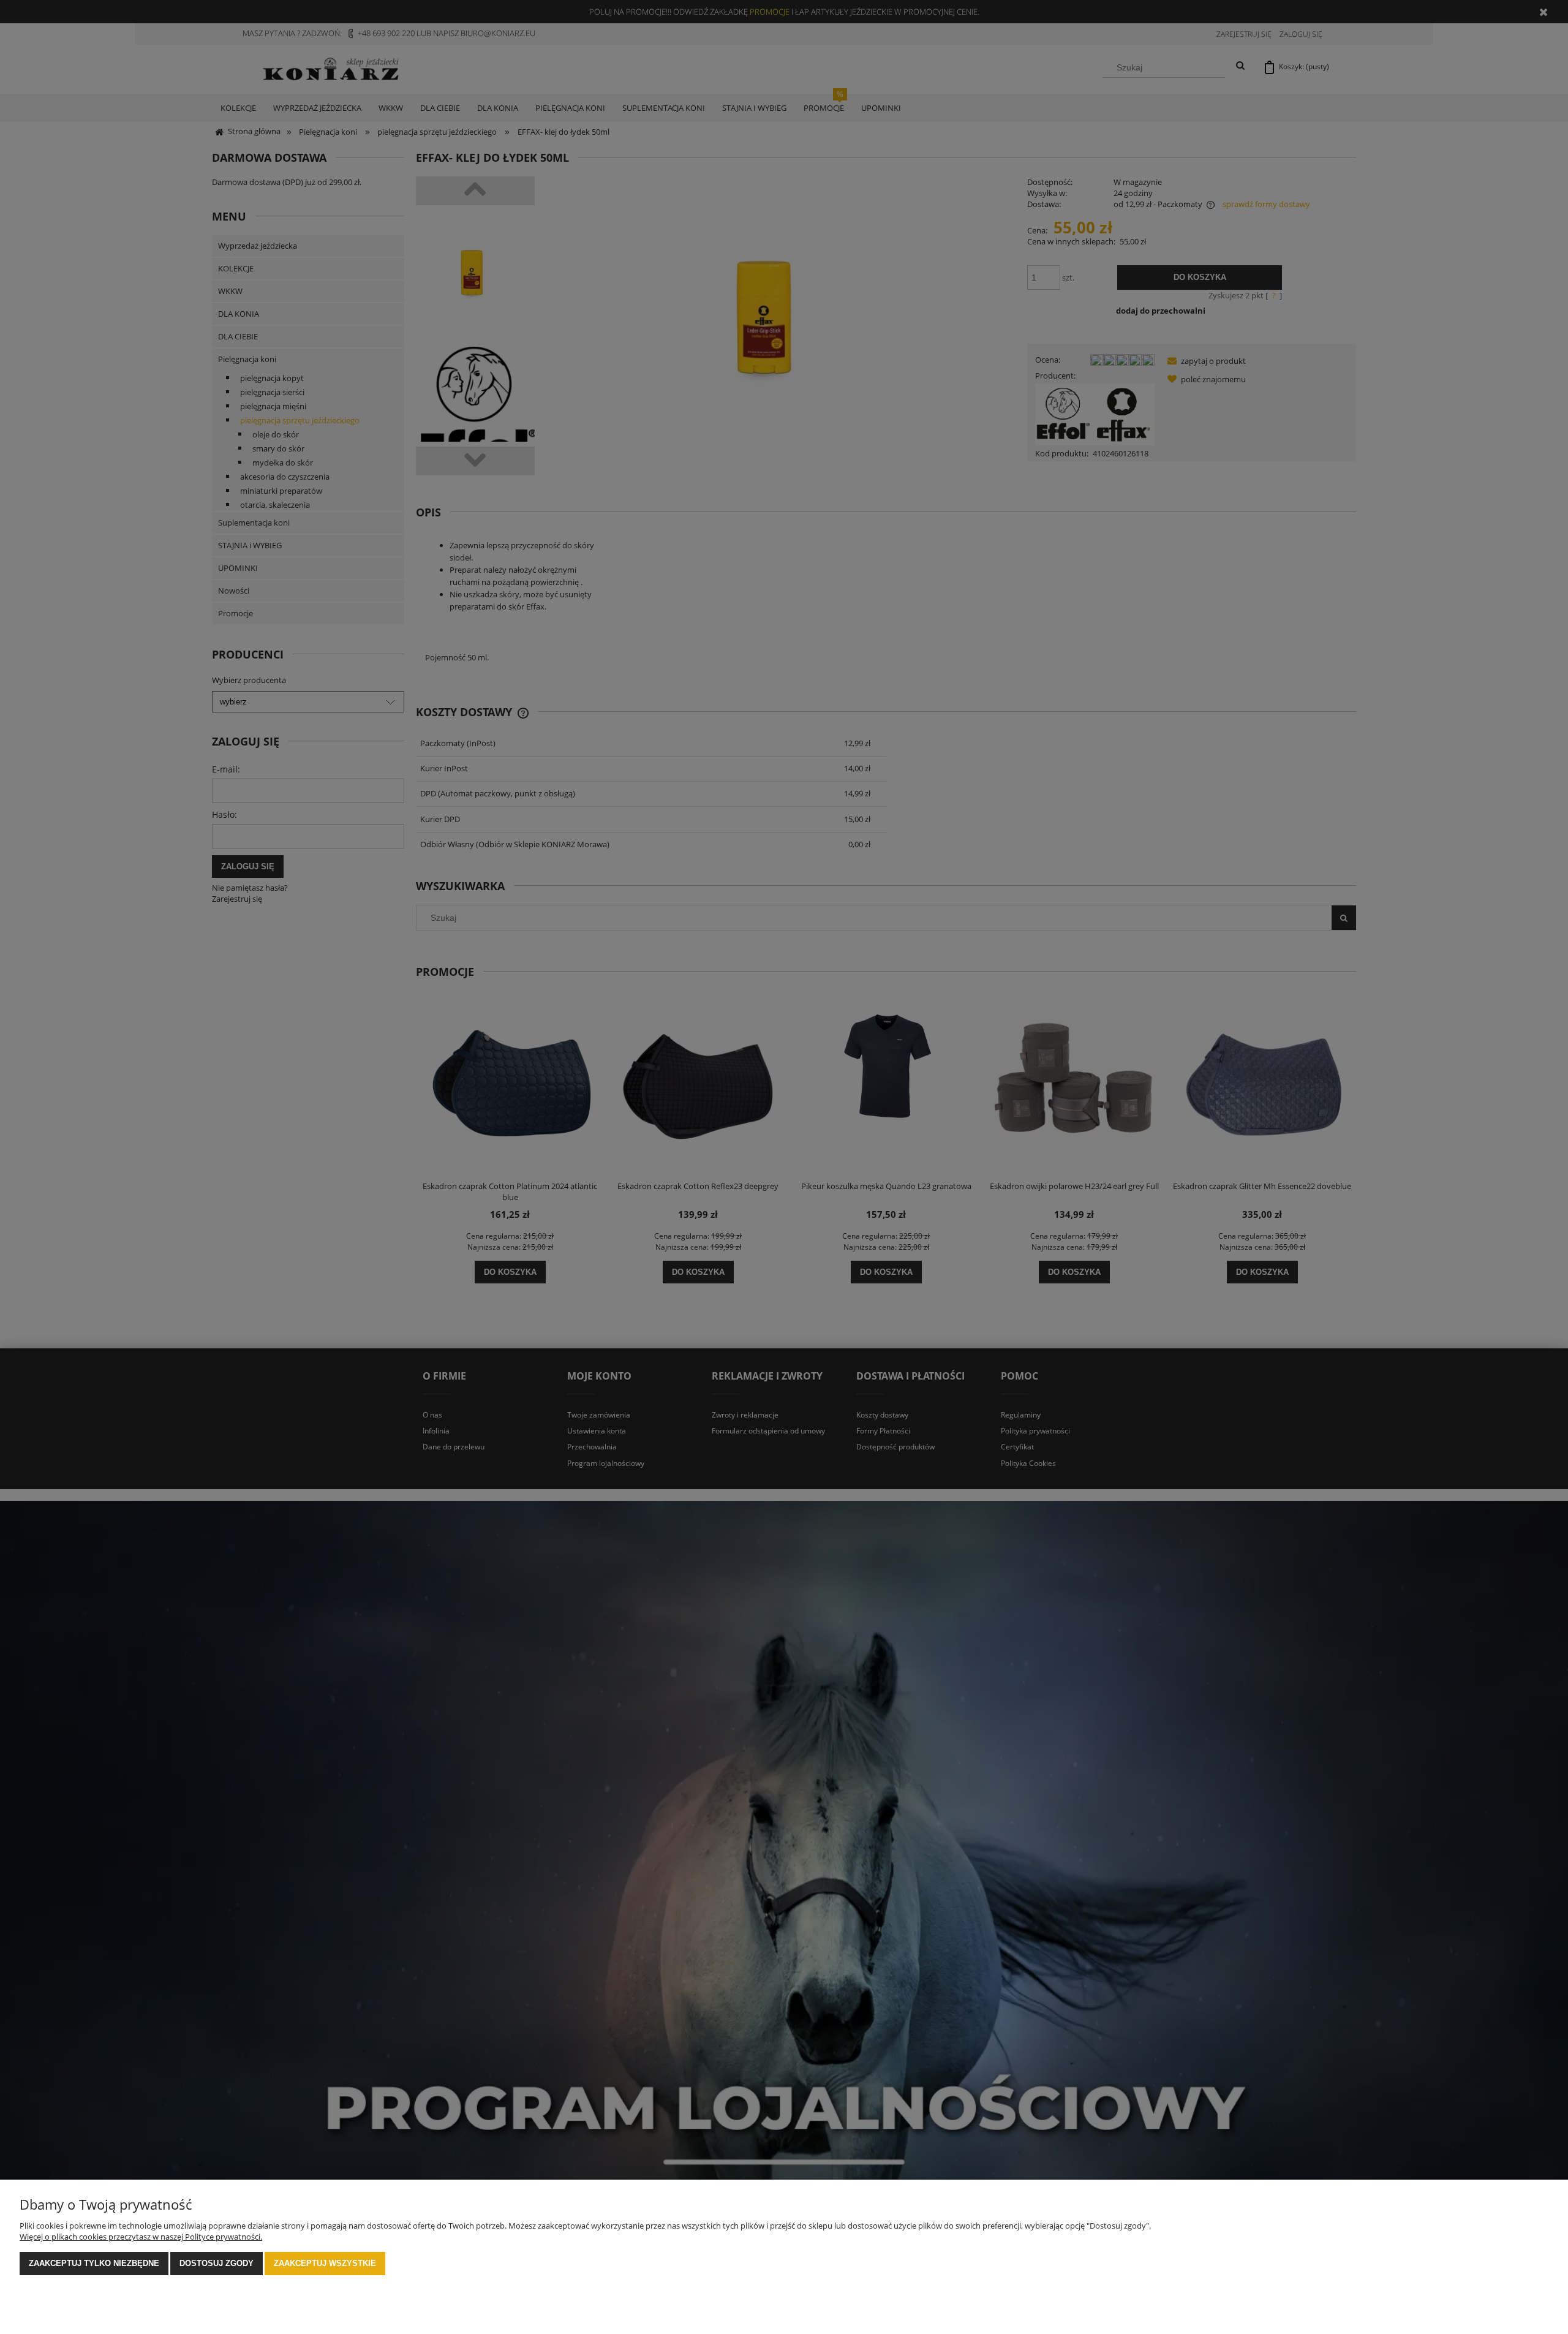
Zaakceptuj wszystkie (325, 2263)
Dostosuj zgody (217, 2263)
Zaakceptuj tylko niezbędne (94, 2263)
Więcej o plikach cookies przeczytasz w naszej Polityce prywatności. (141, 2237)
